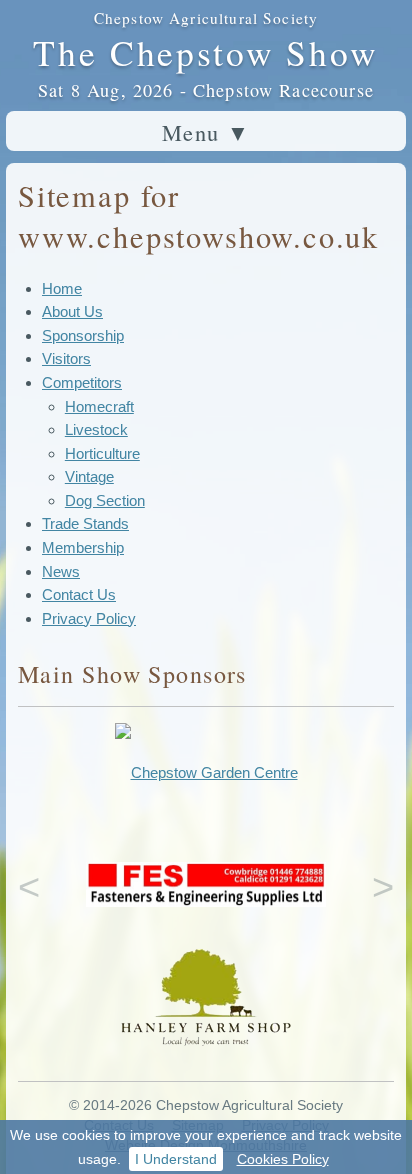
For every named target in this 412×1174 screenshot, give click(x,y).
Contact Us (79, 594)
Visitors (66, 358)
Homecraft (99, 406)
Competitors (82, 382)
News (61, 571)
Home (62, 288)
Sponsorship (83, 335)
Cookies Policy (283, 1159)
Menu (206, 132)
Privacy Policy (89, 618)
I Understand (176, 1159)
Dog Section (105, 500)
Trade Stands (85, 523)
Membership (83, 547)
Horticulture (102, 453)
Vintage (89, 476)
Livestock (96, 429)
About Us (72, 311)
